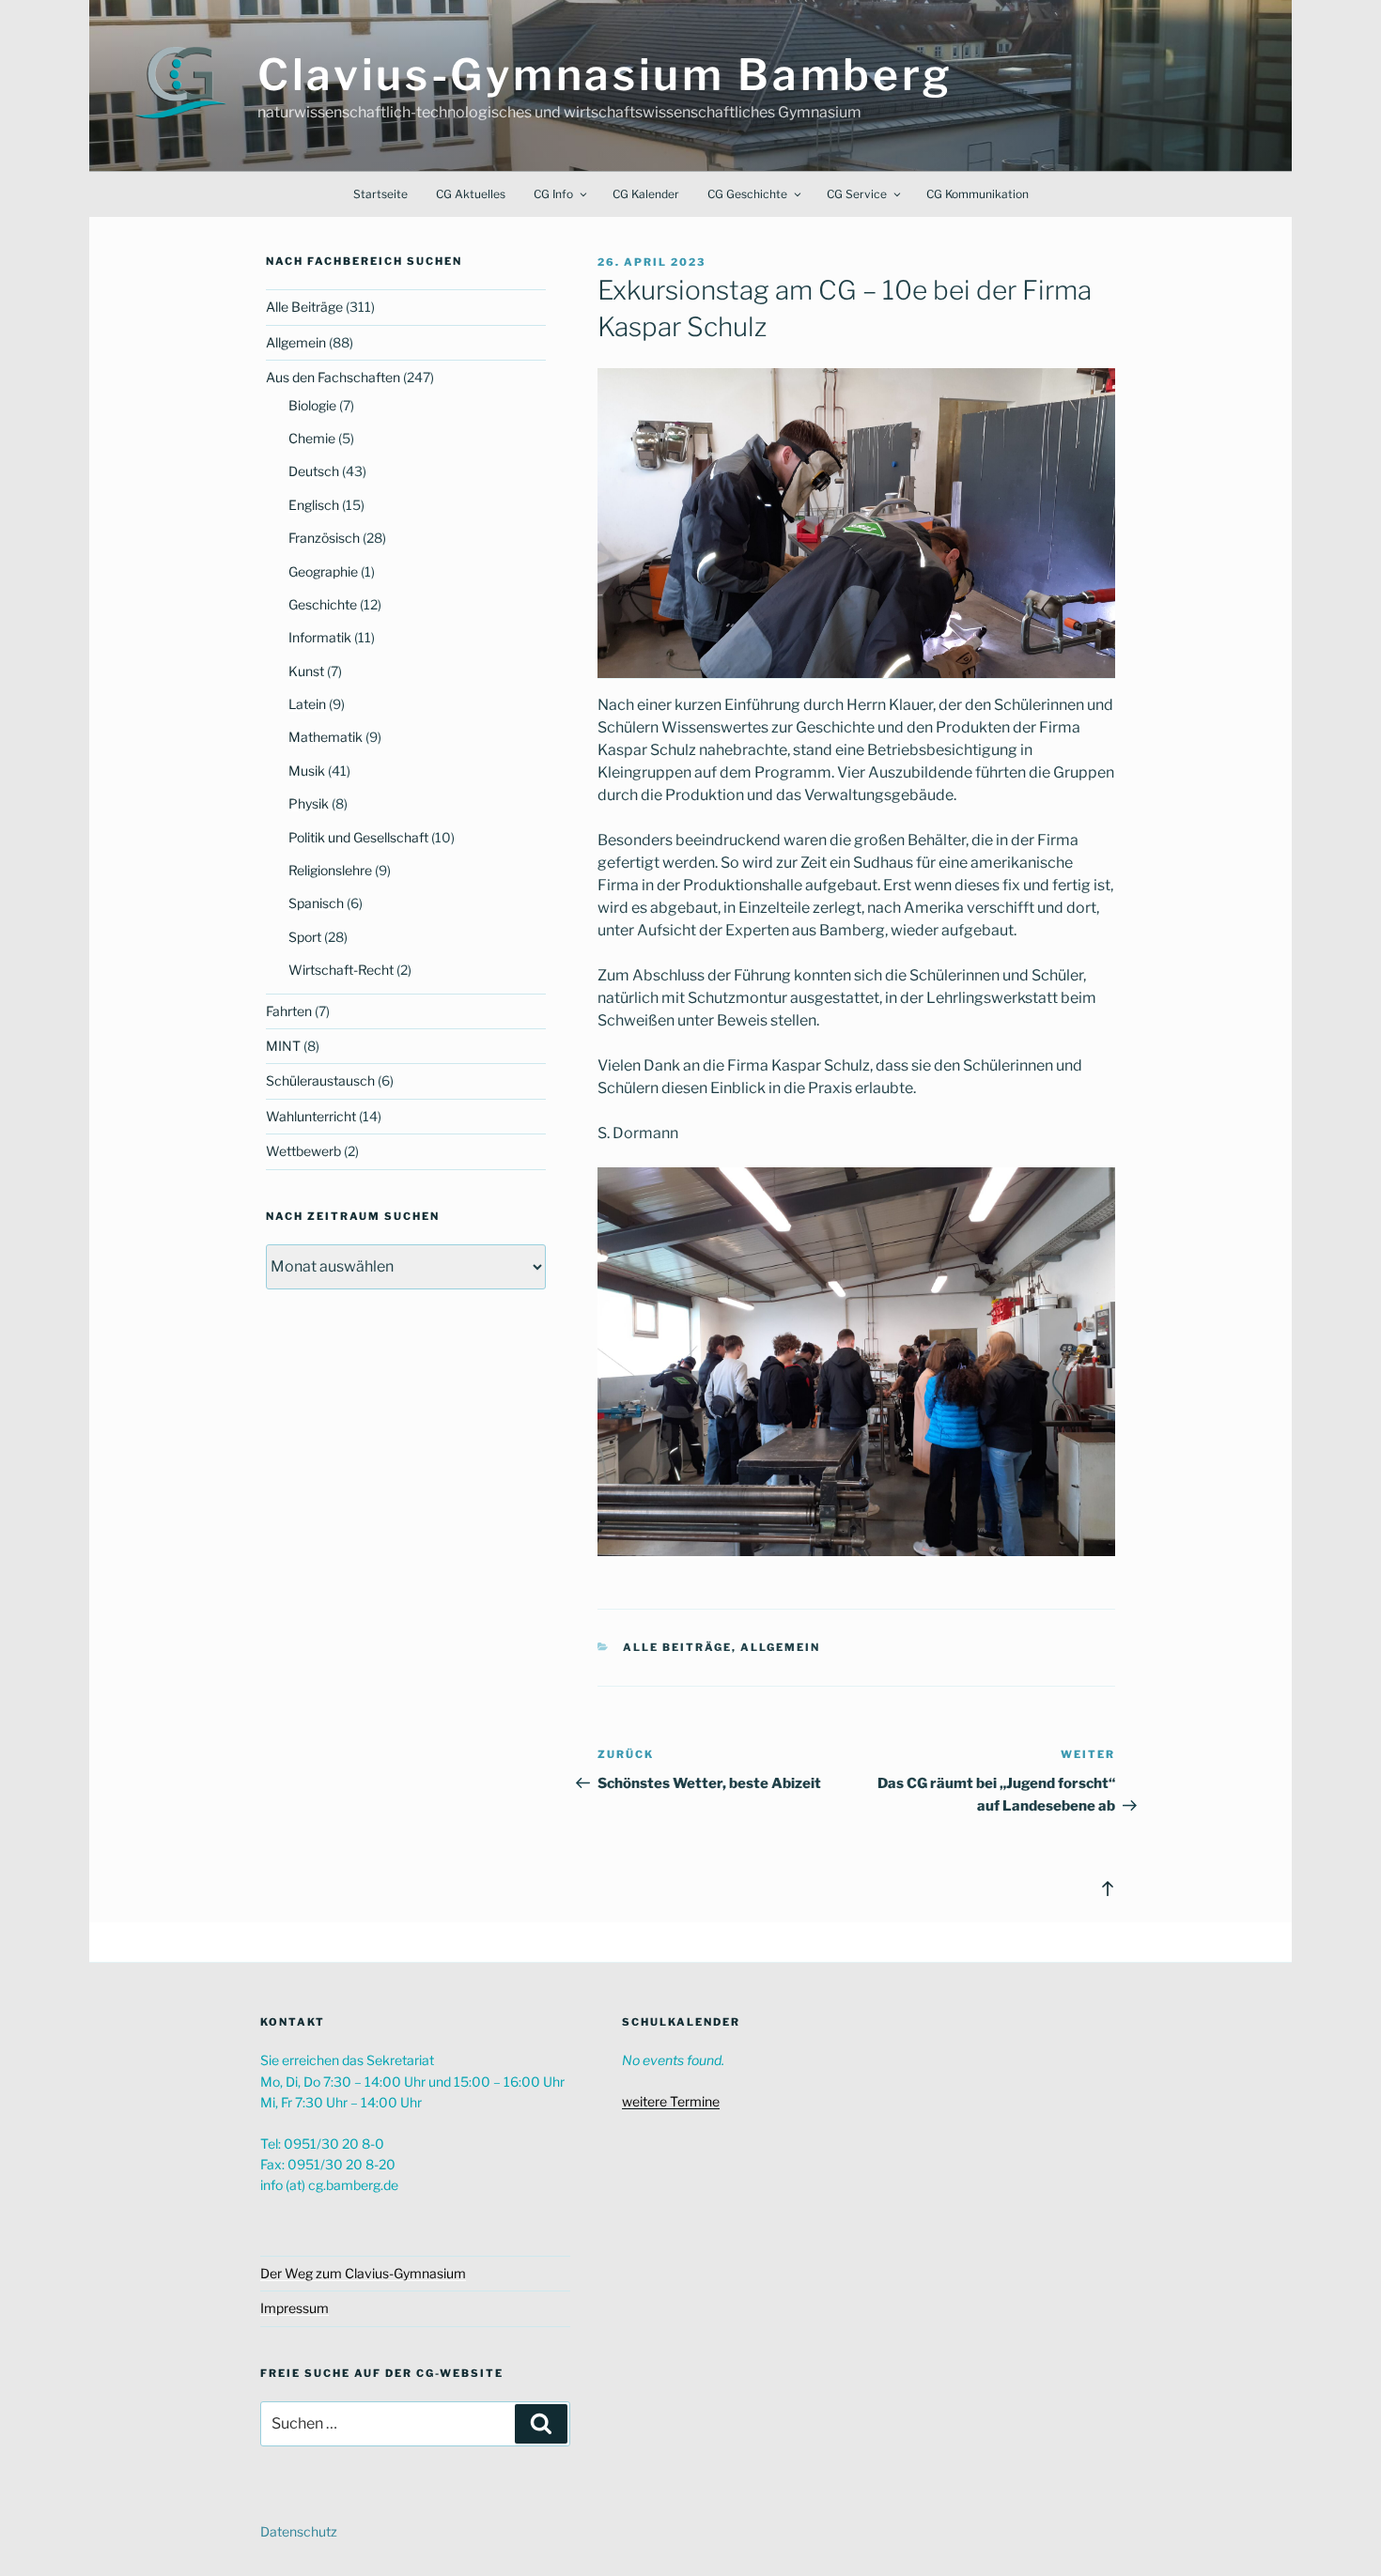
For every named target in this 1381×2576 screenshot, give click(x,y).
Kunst (306, 671)
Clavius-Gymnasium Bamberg (605, 75)
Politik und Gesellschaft (358, 837)
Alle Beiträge (677, 1647)
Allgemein (780, 1647)
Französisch (324, 538)
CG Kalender (646, 194)
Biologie (312, 405)
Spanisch (316, 903)
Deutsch (314, 471)
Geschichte (323, 604)
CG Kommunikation (978, 194)
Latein (307, 704)
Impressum (295, 2308)
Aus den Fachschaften (333, 377)
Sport (305, 937)
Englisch (314, 505)
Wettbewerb (303, 1151)
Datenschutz (299, 2531)
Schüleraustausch (320, 1080)
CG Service (857, 194)
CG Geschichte (747, 194)
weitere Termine (671, 2101)
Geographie (323, 571)
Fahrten (289, 1011)
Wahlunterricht (311, 1116)
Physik (309, 803)
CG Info (553, 194)
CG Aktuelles (471, 194)
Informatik (320, 637)
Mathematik (326, 737)
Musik (307, 771)
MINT (283, 1046)
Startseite (380, 194)
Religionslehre (330, 870)
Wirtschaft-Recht (341, 970)
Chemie (312, 438)
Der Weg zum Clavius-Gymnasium (363, 2273)
